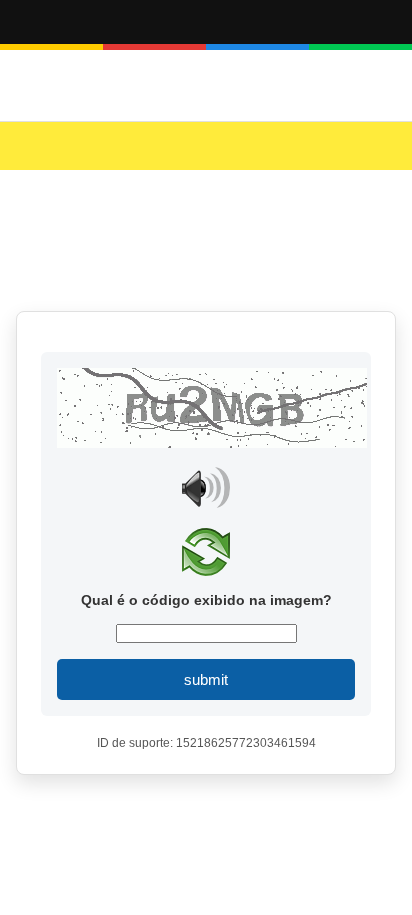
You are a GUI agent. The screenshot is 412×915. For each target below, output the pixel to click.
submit (206, 679)
